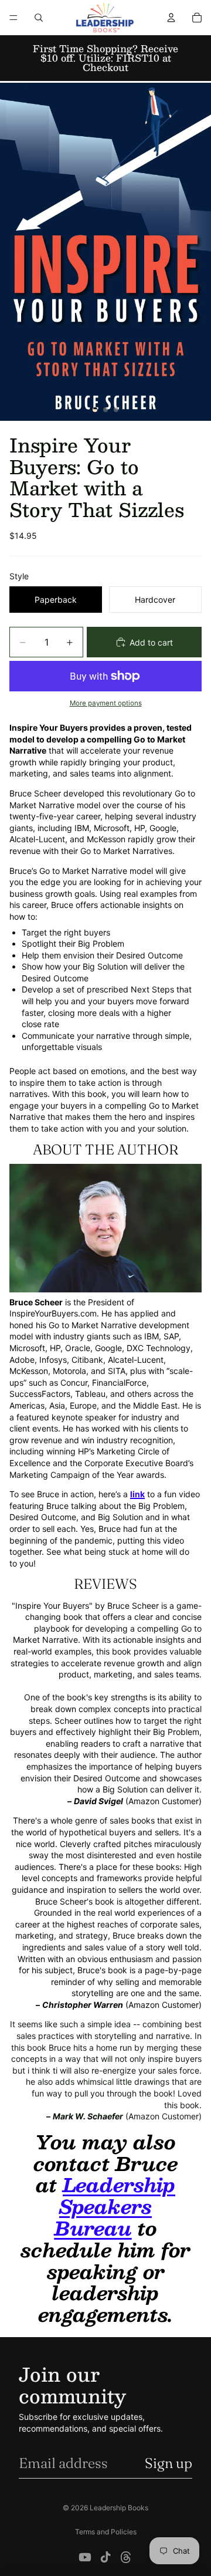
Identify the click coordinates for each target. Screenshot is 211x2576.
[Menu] (13, 18)
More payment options (106, 703)
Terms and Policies (106, 2532)
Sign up (169, 2463)
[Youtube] (85, 2557)
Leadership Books (119, 2508)
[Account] (171, 18)
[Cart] (197, 18)
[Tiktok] (105, 2557)
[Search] (39, 18)
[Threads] (126, 2557)
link (137, 1494)
